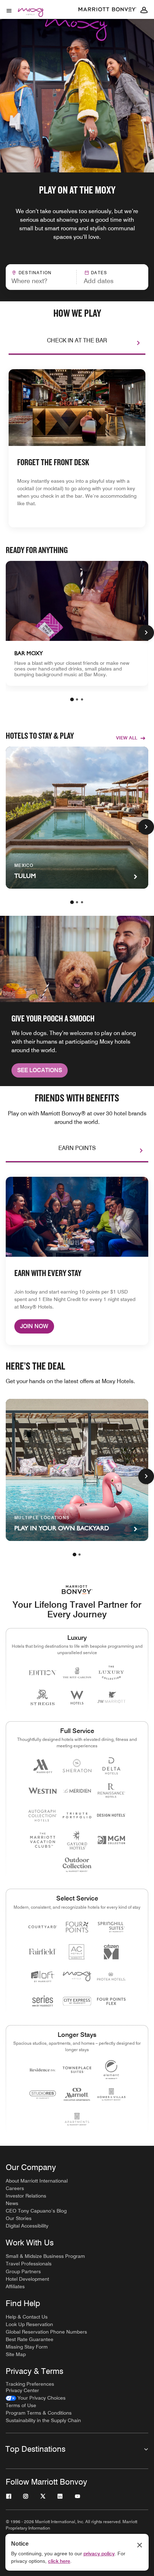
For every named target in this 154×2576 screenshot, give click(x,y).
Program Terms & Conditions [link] (39, 2413)
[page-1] (72, 699)
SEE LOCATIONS (40, 1070)
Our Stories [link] (19, 2218)
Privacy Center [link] (22, 2390)
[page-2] (77, 699)
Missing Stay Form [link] (27, 2347)
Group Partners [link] (23, 2271)
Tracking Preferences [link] (30, 2384)
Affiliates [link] (15, 2286)
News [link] (12, 2203)
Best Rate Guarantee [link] (30, 2339)
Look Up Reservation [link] (29, 2324)
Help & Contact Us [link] (27, 2317)
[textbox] (41, 281)
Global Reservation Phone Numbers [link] (46, 2332)
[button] (109, 277)
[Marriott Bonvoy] (107, 10)
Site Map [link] (16, 2354)
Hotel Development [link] (27, 2279)
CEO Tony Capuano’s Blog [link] (36, 2211)
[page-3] (82, 699)
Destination (35, 273)
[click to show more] (146, 633)
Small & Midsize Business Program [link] (45, 2256)
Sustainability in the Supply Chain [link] (43, 2420)
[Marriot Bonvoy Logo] (77, 1590)
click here (59, 2561)
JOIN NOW (34, 1326)
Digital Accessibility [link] (27, 2226)
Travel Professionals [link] (29, 2264)
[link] (77, 623)
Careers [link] (15, 2188)
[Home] (32, 22)
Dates (99, 273)
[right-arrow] (131, 343)
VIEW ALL (127, 738)
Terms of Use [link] (21, 2405)
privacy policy (99, 2554)
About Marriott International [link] (37, 2181)
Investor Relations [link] (26, 2196)
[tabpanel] (77, 277)
